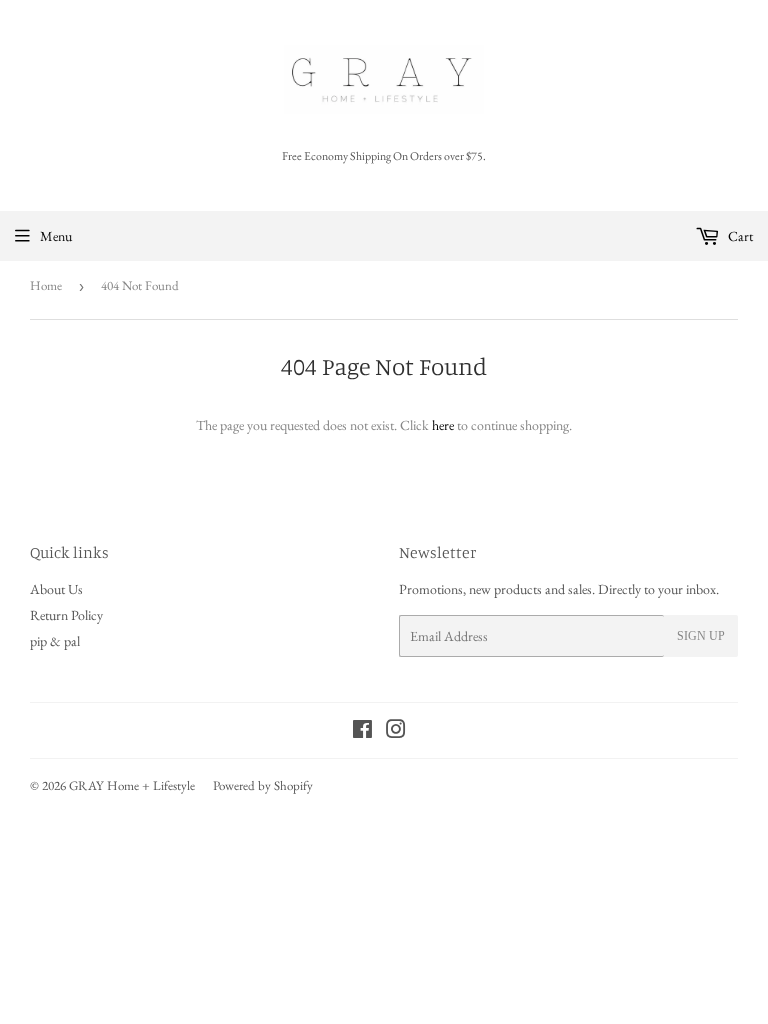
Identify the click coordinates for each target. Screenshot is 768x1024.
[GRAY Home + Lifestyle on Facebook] (362, 732)
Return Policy (66, 615)
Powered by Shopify (263, 785)
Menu (56, 236)
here (443, 425)
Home (46, 285)
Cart (739, 236)
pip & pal (55, 641)
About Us (56, 589)
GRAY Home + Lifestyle (132, 785)
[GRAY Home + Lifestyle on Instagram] (396, 732)
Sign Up (701, 636)
